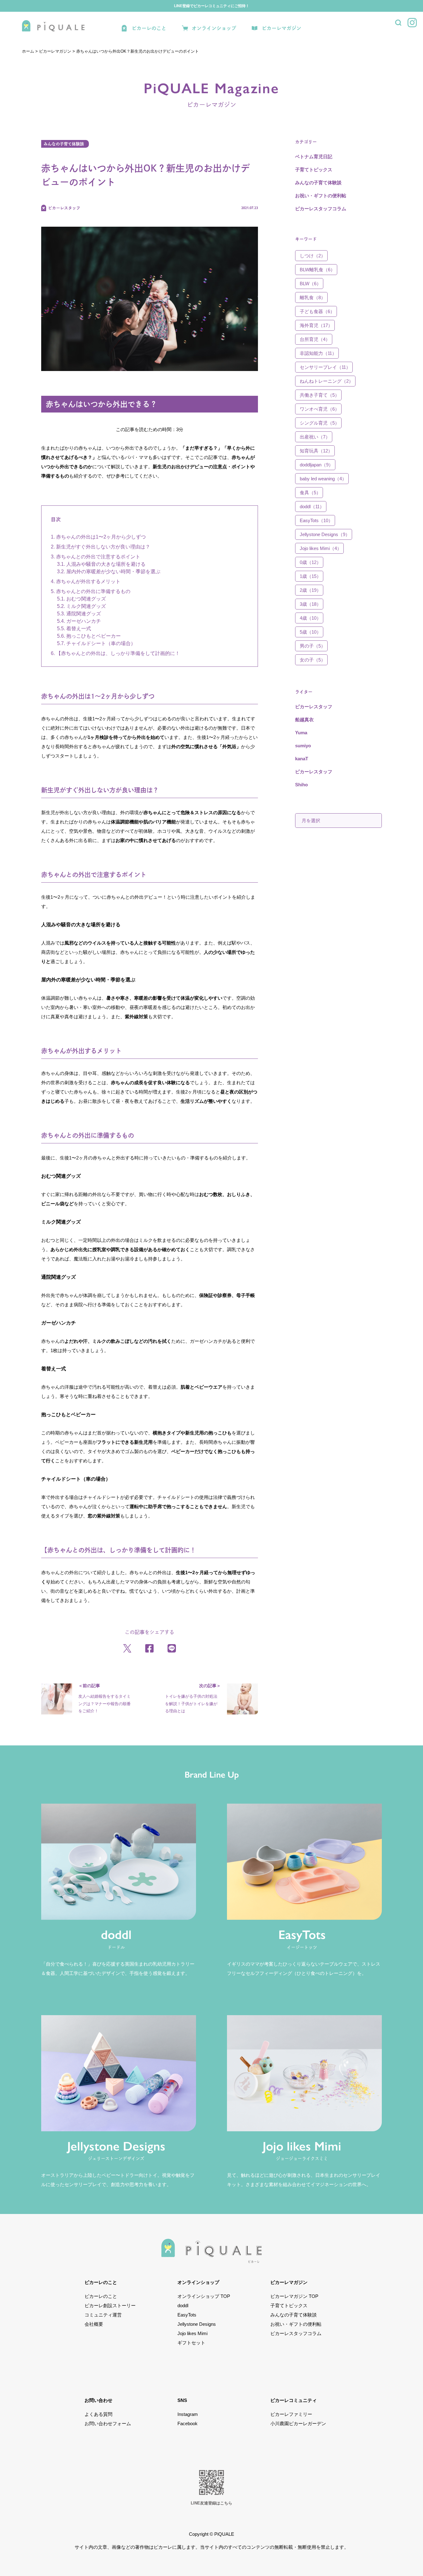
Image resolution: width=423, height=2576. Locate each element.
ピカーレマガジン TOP (294, 2296)
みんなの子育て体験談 (64, 144)
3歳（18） (310, 604)
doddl (183, 2305)
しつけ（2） (313, 256)
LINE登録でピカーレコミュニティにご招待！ (212, 6)
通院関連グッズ (84, 614)
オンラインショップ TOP (204, 2296)
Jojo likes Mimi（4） (321, 548)
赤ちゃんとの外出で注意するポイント (98, 557)
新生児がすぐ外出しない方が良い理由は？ (103, 547)
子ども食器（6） (317, 311)
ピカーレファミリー (291, 2414)
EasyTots (187, 2315)
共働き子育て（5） (320, 395)
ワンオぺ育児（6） (320, 409)
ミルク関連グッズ (86, 606)
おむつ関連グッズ (86, 599)
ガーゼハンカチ (84, 621)
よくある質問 (98, 2414)
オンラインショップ (214, 28)
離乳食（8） (313, 297)
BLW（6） (310, 284)
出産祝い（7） (315, 437)
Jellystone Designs (197, 2324)
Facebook (188, 2423)
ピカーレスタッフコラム (321, 209)
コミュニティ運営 (103, 2315)
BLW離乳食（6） (317, 270)
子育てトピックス (314, 170)
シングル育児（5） (320, 423)
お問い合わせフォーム (108, 2423)
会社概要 (94, 2324)
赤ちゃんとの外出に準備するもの (93, 591)
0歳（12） (310, 562)
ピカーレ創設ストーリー (110, 2305)
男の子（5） (313, 646)
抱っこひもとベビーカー (94, 636)
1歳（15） (310, 576)
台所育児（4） (315, 339)
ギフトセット (191, 2343)
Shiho (301, 785)
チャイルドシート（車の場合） (101, 643)
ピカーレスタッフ (314, 707)
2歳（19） (310, 590)
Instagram (188, 2414)
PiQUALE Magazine (211, 94)
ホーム (28, 51)
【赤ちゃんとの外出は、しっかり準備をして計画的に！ (118, 653)
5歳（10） (310, 632)
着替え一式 (79, 629)
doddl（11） (312, 506)
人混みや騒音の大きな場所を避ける (106, 564)
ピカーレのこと (149, 28)
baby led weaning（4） (323, 479)
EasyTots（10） (316, 520)
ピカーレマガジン (281, 28)
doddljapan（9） (316, 465)
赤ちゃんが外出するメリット (88, 581)
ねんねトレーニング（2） (327, 381)
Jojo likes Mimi (192, 2333)
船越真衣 (304, 720)
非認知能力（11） (318, 353)
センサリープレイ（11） (325, 367)
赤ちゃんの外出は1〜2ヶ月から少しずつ (101, 537)
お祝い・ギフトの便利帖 (321, 196)
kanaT (302, 759)
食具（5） (310, 493)
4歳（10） (310, 618)
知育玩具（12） (316, 451)
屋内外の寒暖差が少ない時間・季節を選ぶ (113, 572)
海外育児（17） (316, 325)
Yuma (301, 733)
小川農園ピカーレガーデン (298, 2423)
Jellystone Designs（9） (325, 534)
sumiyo (303, 746)
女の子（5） (313, 660)
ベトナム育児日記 (314, 157)
